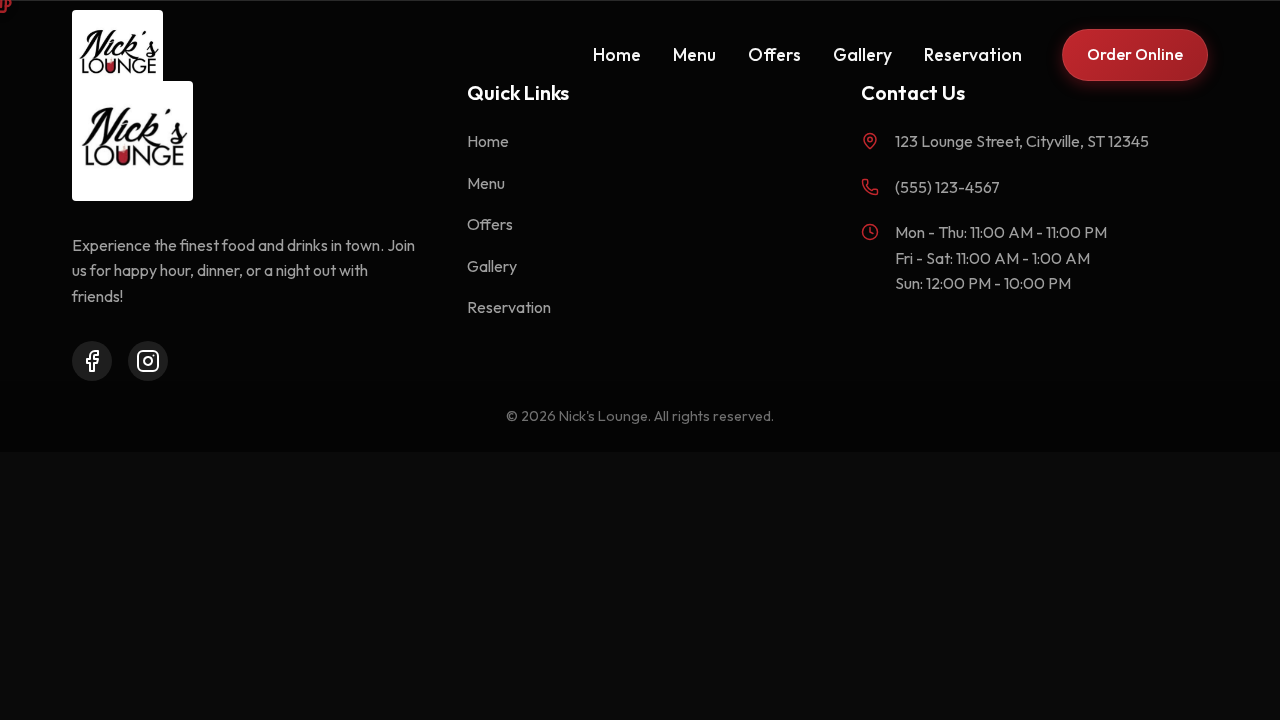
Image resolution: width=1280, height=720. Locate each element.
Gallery (862, 54)
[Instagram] (148, 361)
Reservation (973, 54)
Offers (774, 54)
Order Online (1135, 54)
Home (617, 54)
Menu (694, 54)
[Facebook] (92, 361)
